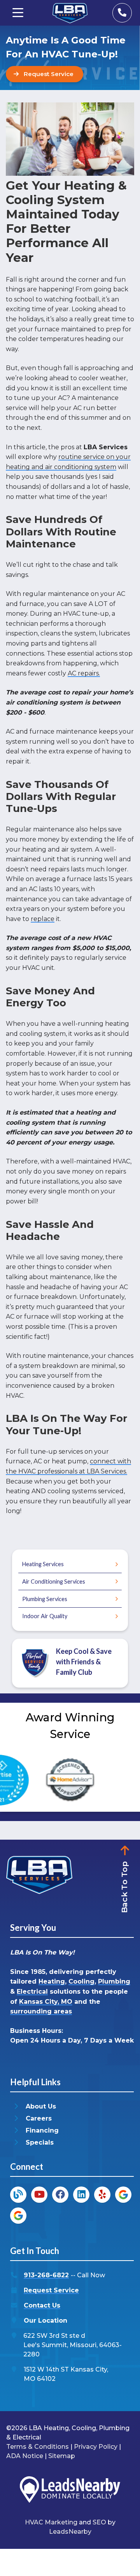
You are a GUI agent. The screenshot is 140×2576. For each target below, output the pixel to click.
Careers (39, 2118)
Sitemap (62, 2456)
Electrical (32, 1992)
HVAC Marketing (51, 2522)
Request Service (51, 2290)
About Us (41, 2106)
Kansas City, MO (46, 2002)
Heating (52, 1981)
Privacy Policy (96, 2447)
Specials (40, 2142)
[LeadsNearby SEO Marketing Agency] (70, 2491)
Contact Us (42, 2305)
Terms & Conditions (38, 2447)
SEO (99, 2522)
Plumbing (114, 1981)
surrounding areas (41, 2011)
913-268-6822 (46, 2275)
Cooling (81, 1981)
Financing (42, 2130)
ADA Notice (25, 2456)
